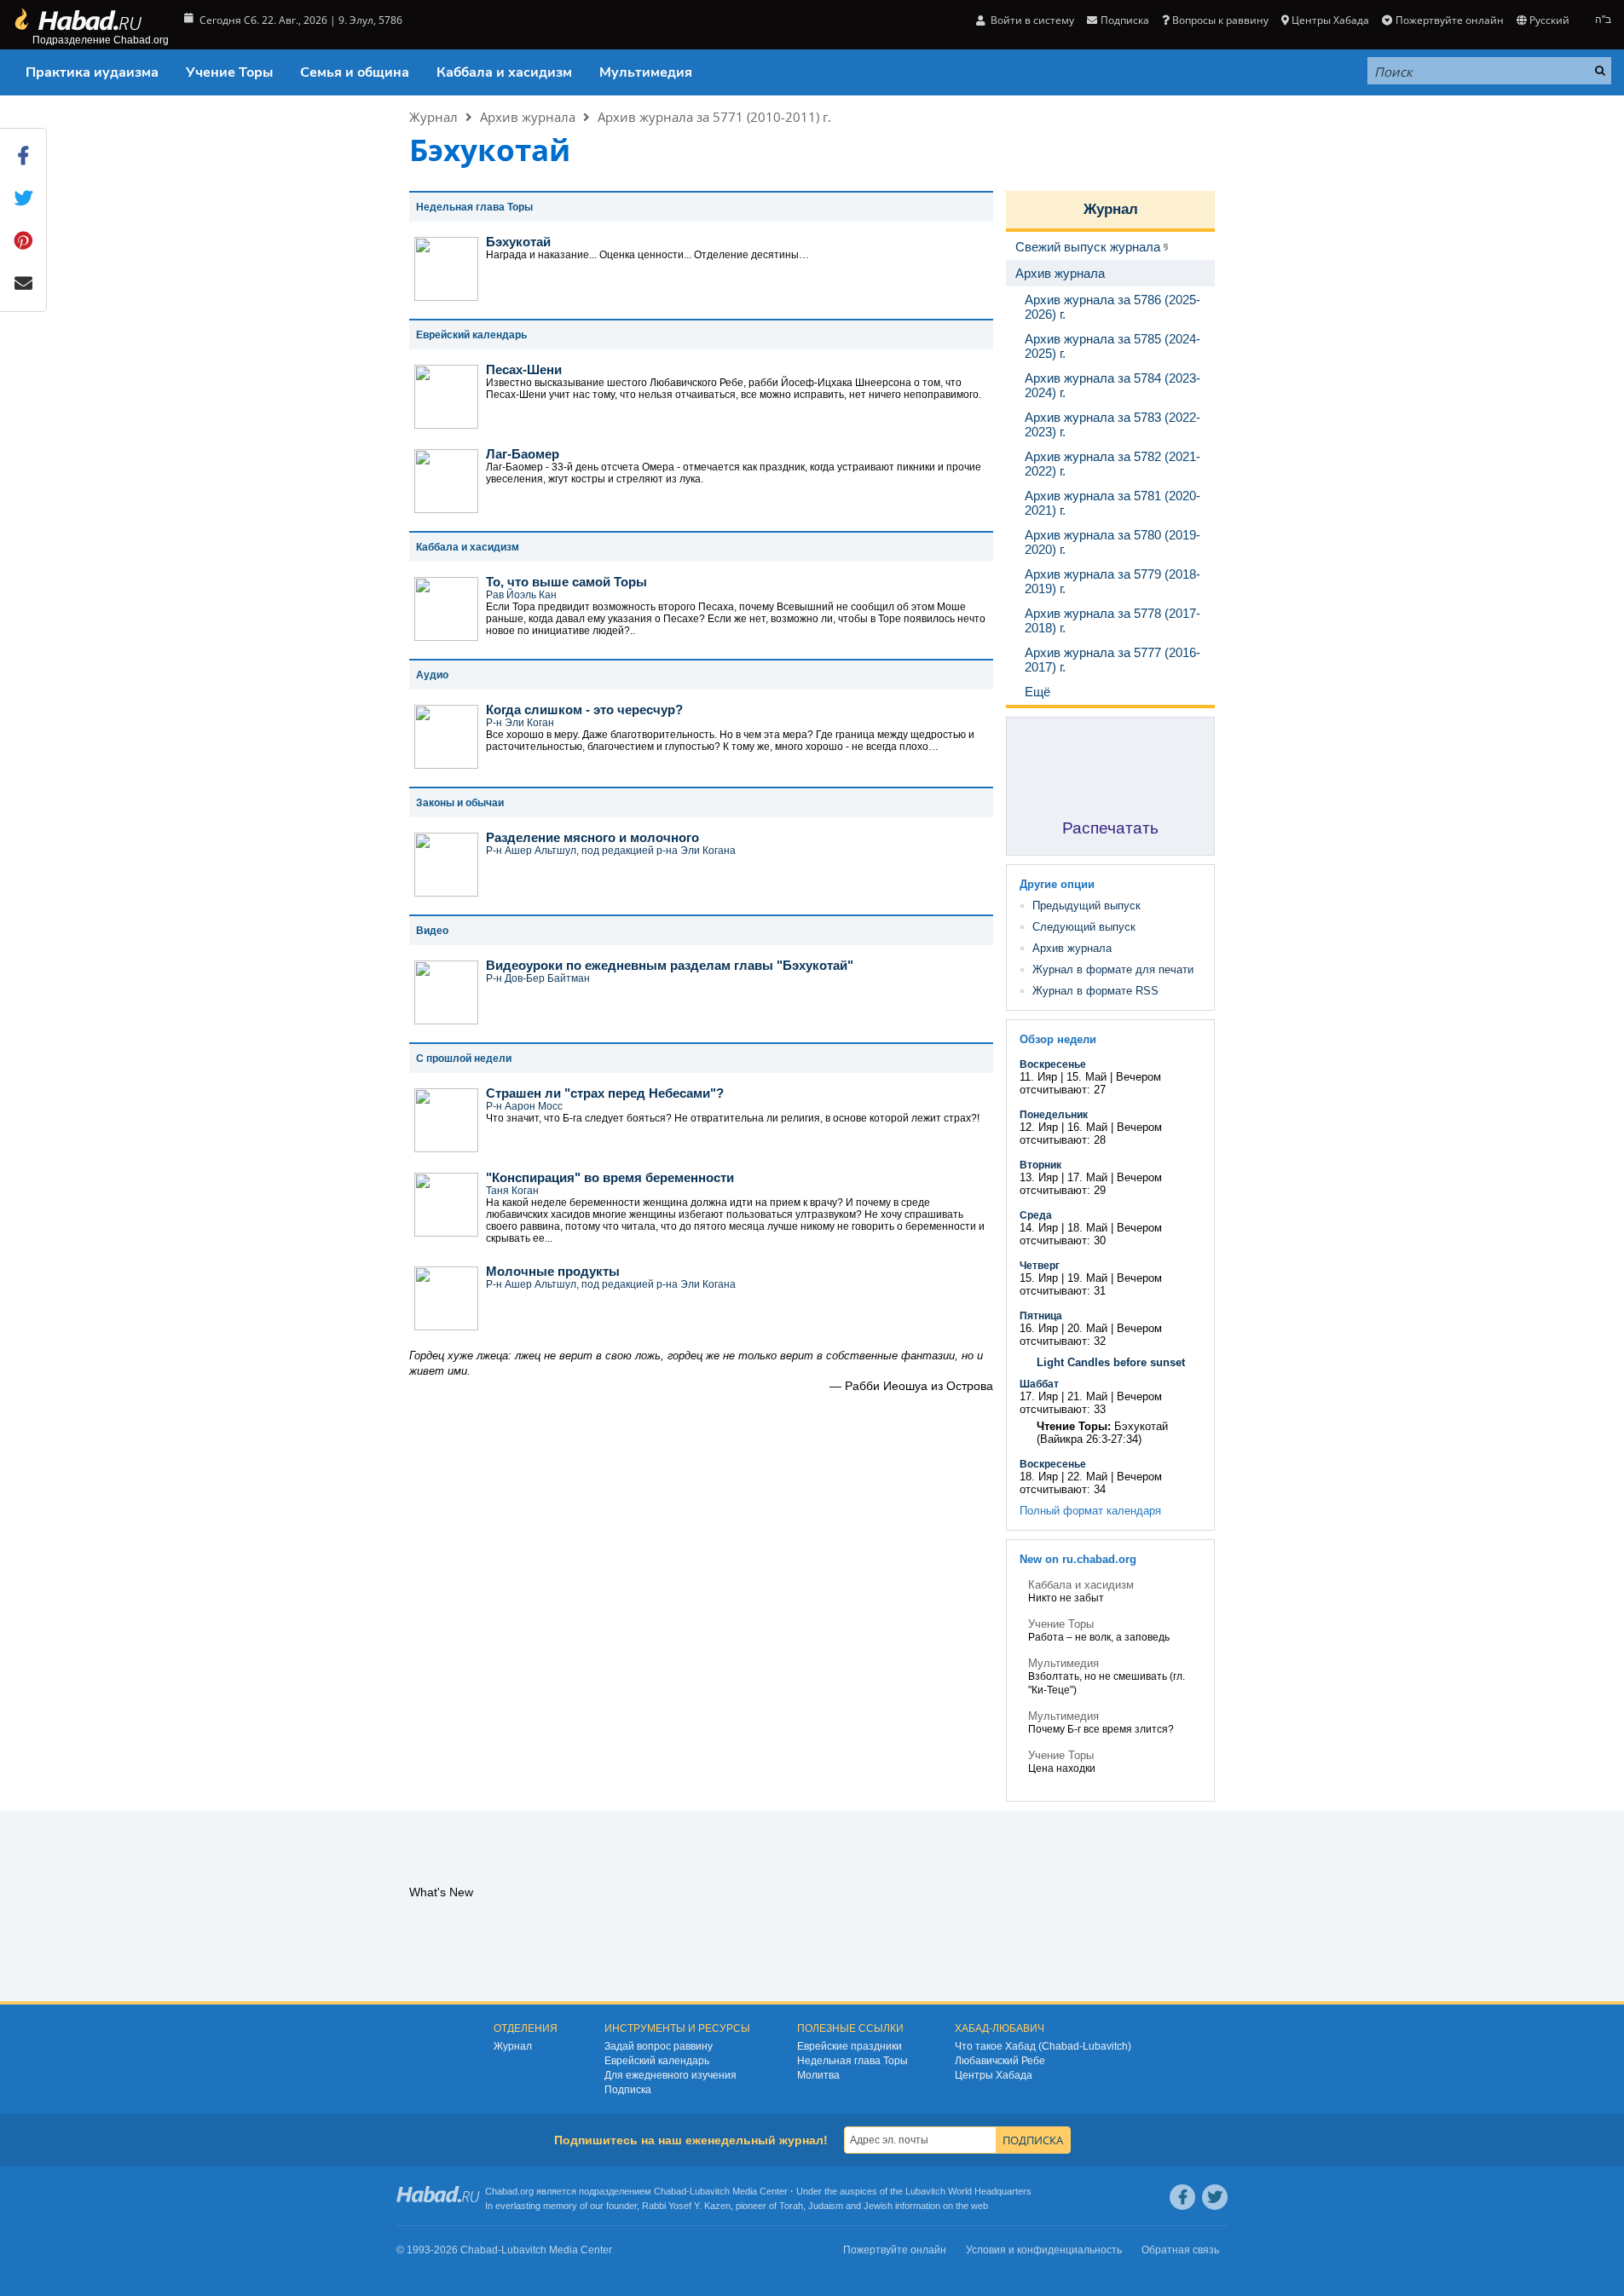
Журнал (433, 117)
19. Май (1087, 1278)
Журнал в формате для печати (1113, 969)
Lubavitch (710, 2191)
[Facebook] (1182, 2197)
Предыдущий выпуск (1087, 906)
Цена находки (1062, 1768)
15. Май (1087, 1077)
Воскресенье (1053, 1064)
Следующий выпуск (1084, 927)
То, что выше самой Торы (566, 582)
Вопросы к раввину (1220, 20)
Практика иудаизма (92, 72)
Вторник (1040, 1165)
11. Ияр (1038, 1077)
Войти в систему (1031, 20)
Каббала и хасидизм (504, 72)
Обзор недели (1058, 1039)
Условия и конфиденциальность (1044, 2250)
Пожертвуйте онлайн (1449, 20)
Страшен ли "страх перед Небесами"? (605, 1093)
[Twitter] (1215, 2197)
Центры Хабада (994, 2075)
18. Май (1087, 1228)
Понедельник (1054, 1115)
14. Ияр (1039, 1228)
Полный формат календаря (1090, 1511)
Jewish (878, 2206)
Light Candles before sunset (1111, 1362)
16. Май (1087, 1127)
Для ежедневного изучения (670, 2075)
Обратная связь (1180, 2250)
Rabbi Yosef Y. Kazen (686, 2206)
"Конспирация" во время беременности (610, 1177)
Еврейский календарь (657, 2061)
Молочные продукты (553, 1271)
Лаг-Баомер (523, 454)
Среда (1036, 1215)
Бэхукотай (518, 242)
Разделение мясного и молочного (592, 837)
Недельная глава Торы (852, 2061)
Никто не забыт (1066, 1598)
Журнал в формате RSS (1095, 991)
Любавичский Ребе (1000, 2061)
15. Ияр (1039, 1278)
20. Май (1087, 1328)
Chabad (670, 2191)
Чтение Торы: (1074, 1426)
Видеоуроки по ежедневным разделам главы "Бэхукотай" (670, 965)
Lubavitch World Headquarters (968, 2191)
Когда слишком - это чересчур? (584, 710)
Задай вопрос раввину (659, 2046)
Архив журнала (528, 117)
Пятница (1041, 1316)
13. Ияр (1039, 1177)
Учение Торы (229, 72)
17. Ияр (1039, 1396)
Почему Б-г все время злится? (1101, 1729)
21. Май (1087, 1396)
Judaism (826, 2206)
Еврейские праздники (850, 2046)
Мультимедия (646, 72)
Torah (791, 2206)
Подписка (628, 2090)
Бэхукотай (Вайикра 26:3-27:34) (1102, 1433)
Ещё (1037, 692)
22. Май (1087, 1477)
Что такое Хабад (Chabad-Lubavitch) (1043, 2046)
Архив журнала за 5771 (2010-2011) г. (714, 117)
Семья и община (355, 72)
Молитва (818, 2075)
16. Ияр (1039, 1328)
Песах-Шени (524, 369)
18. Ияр (1039, 1477)
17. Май (1087, 1177)
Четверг (1040, 1266)
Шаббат (1039, 1384)
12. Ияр (1039, 1127)
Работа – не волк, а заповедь (1099, 1637)
